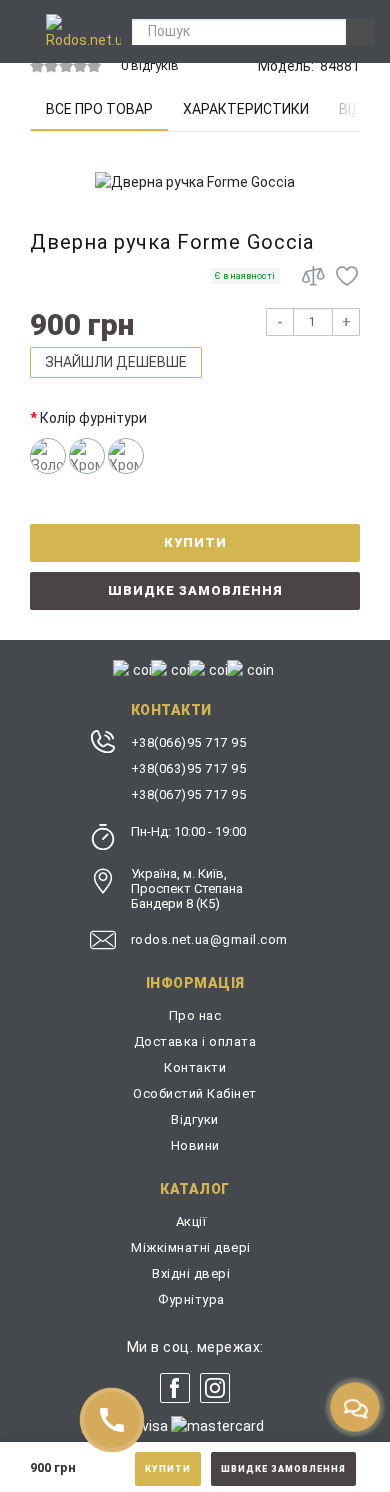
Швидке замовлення (283, 1469)
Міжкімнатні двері (191, 1247)
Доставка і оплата (195, 1041)
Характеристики (246, 109)
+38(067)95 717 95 (189, 794)
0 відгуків (150, 65)
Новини (195, 1145)
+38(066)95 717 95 (189, 742)
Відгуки (195, 1119)
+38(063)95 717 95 (189, 768)
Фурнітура (191, 1299)
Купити (168, 1469)
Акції (191, 1221)
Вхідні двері (191, 1273)
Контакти (195, 1067)
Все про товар (99, 109)
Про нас (195, 1015)
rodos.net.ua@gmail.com (209, 939)
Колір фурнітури (93, 418)
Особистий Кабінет (195, 1093)
